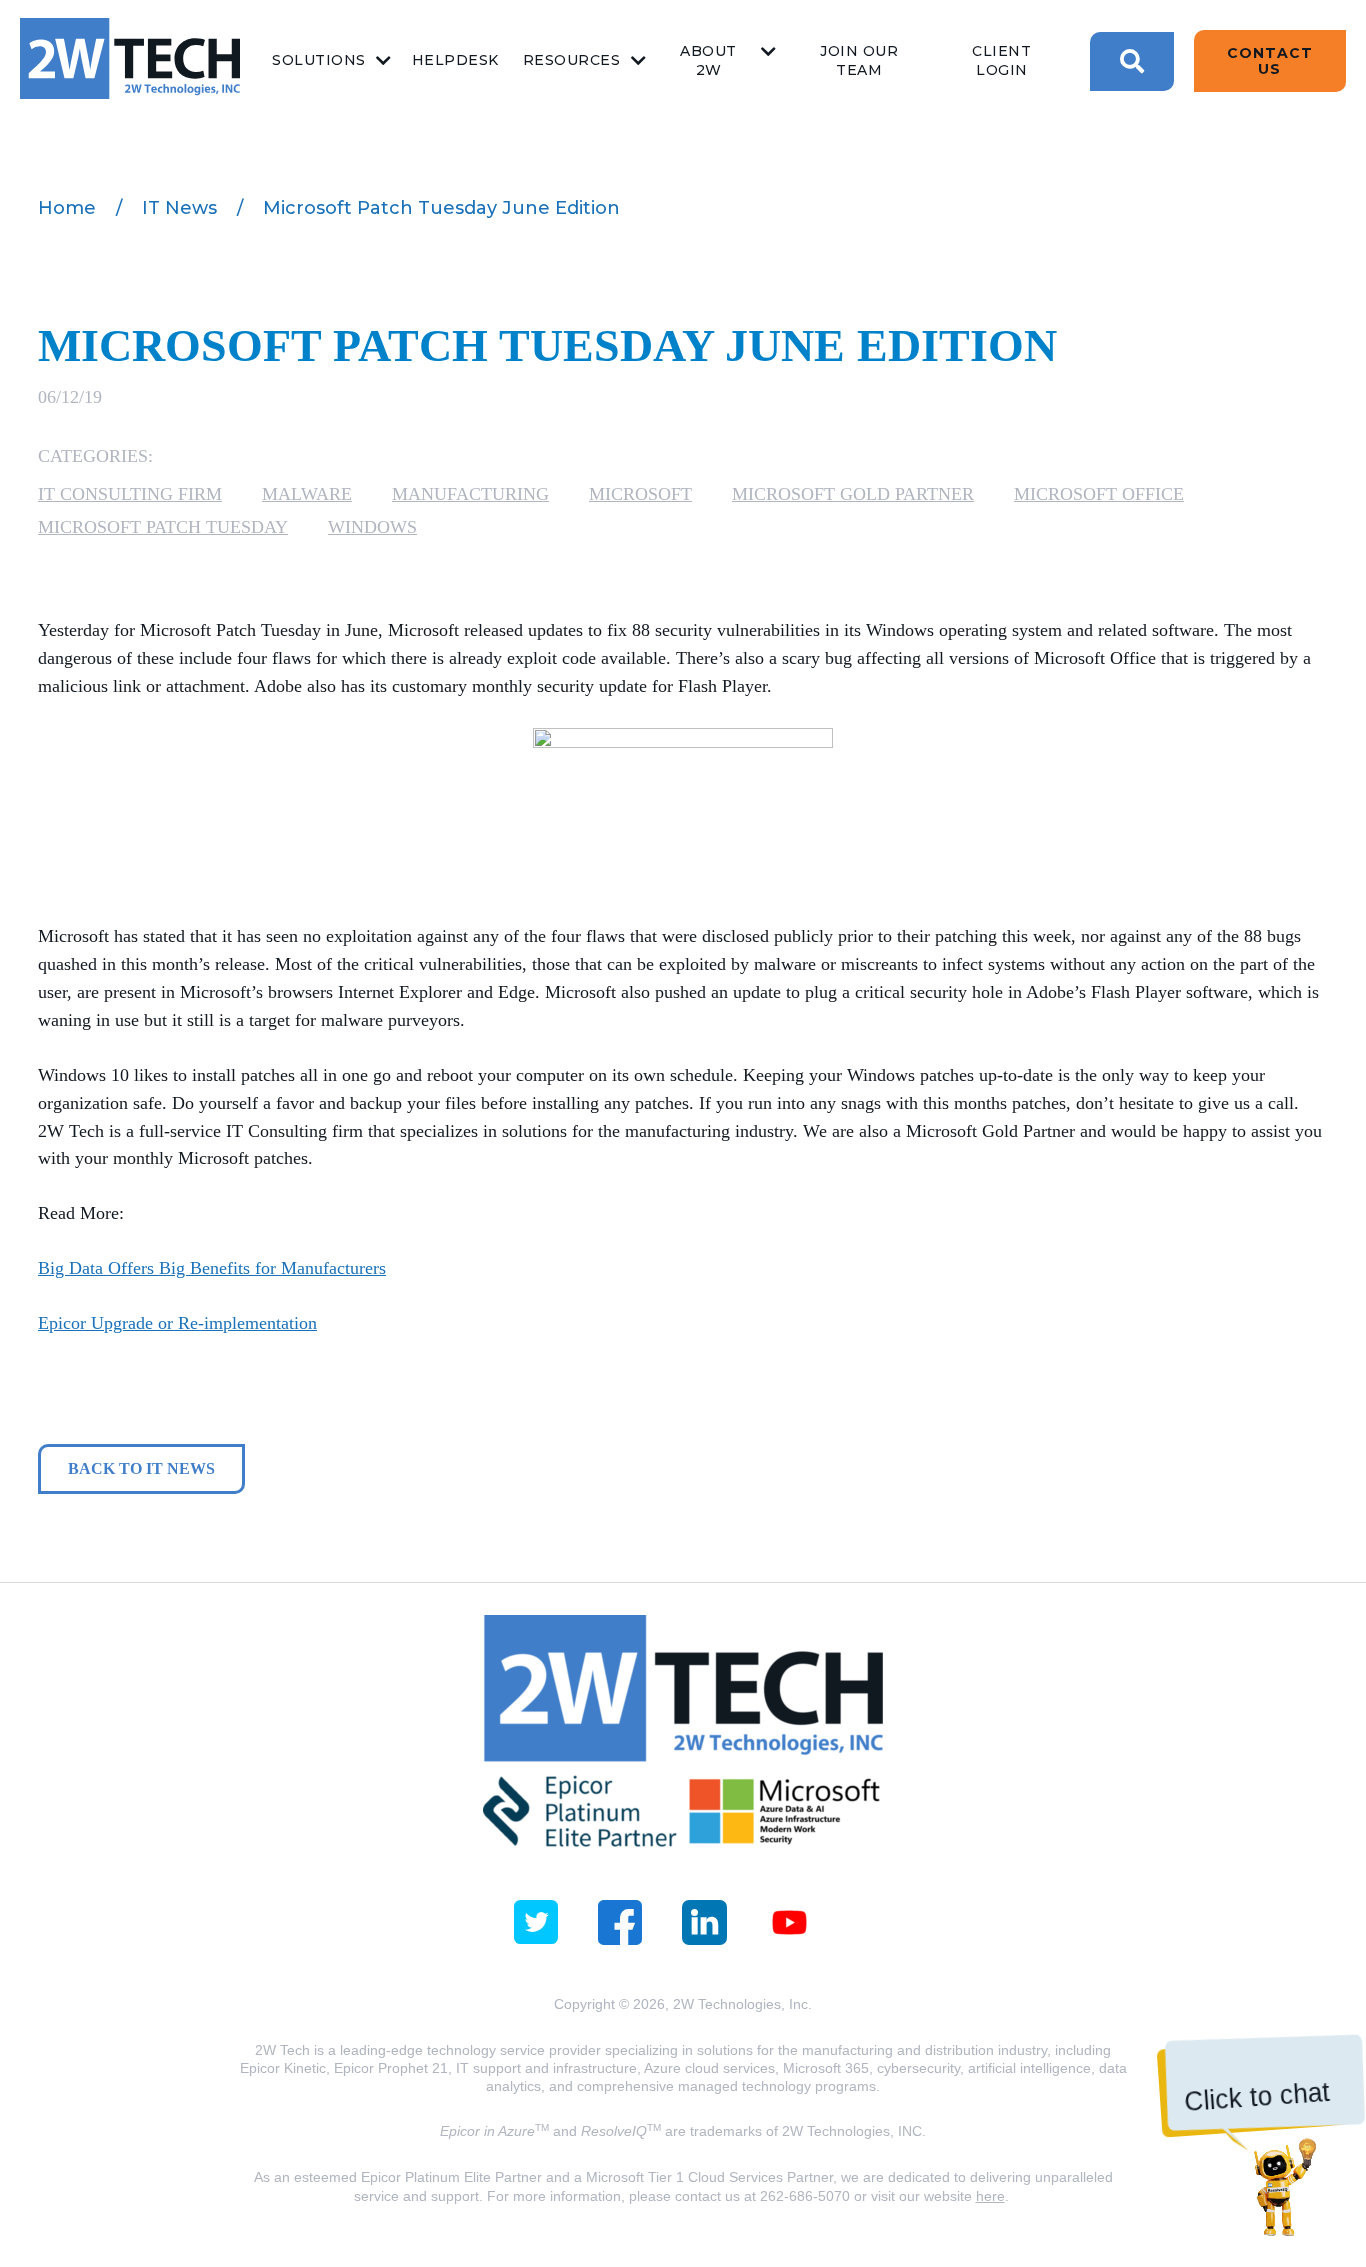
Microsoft (640, 494)
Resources (572, 60)
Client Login (1001, 60)
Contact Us (1270, 61)
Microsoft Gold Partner (853, 494)
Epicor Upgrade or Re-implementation (177, 1323)
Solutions (319, 60)
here (990, 2196)
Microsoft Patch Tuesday (163, 527)
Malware (307, 494)
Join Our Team (859, 60)
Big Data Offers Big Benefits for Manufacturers (212, 1268)
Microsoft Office (1099, 494)
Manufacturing (470, 494)
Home (67, 208)
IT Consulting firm (130, 494)
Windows (372, 527)
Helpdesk (455, 60)
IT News (179, 208)
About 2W (708, 60)
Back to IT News (141, 1468)
